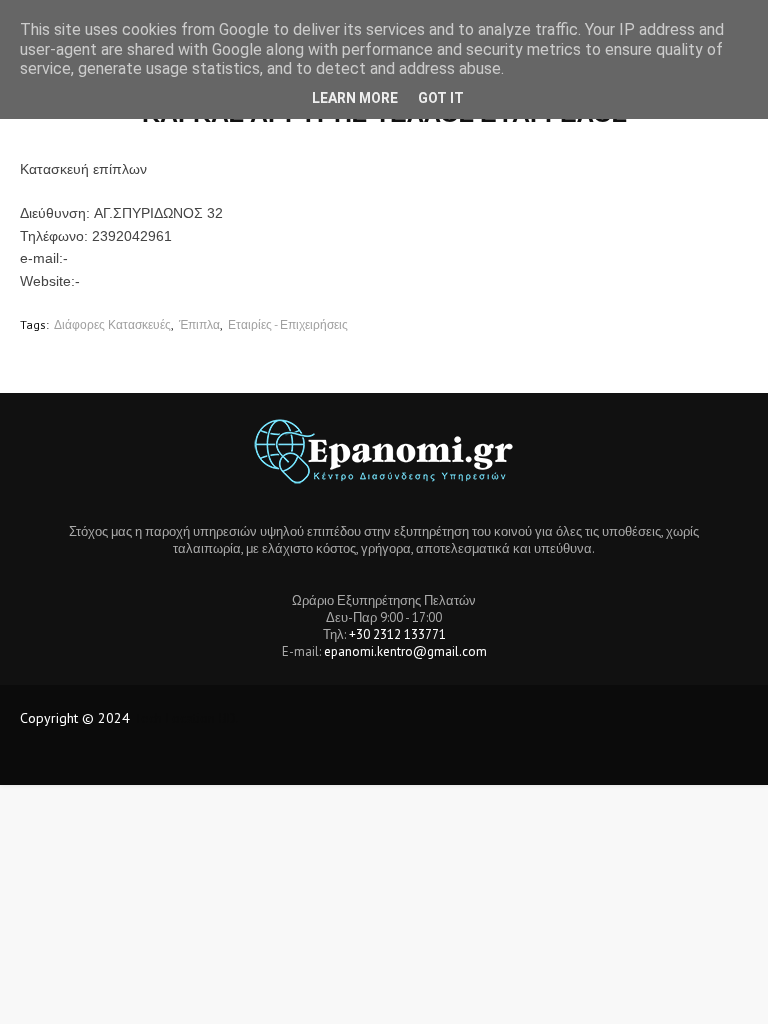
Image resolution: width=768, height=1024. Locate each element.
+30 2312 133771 (397, 634)
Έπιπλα (199, 324)
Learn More (355, 98)
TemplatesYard (169, 757)
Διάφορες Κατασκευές (112, 324)
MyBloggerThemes (354, 757)
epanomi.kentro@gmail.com (405, 651)
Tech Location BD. (186, 718)
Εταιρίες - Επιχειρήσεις (288, 324)
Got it (441, 98)
